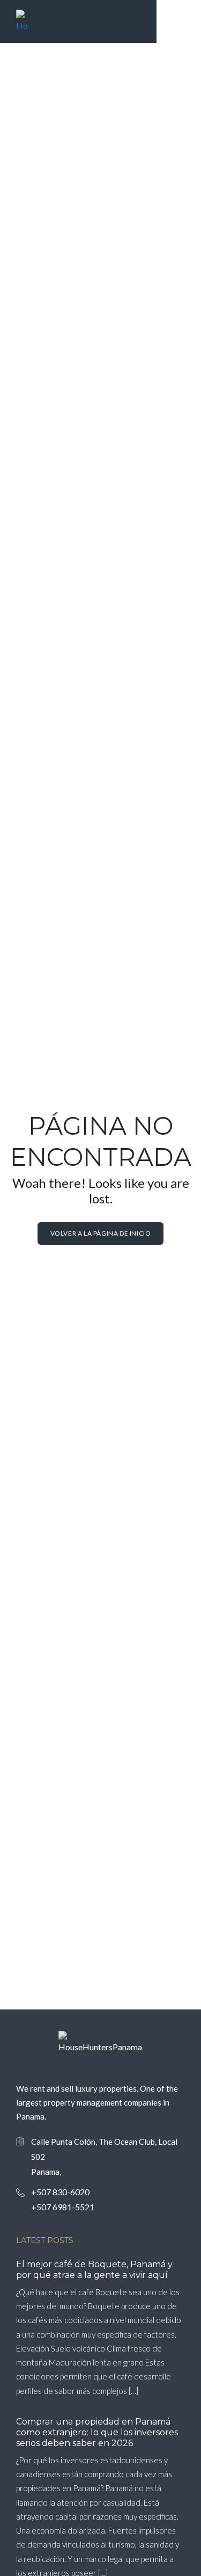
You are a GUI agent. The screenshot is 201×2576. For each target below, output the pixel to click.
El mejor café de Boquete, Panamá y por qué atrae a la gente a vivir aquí (94, 2270)
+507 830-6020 (60, 2192)
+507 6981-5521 (63, 2207)
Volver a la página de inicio (101, 1233)
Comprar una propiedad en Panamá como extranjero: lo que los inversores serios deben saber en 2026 (97, 2432)
